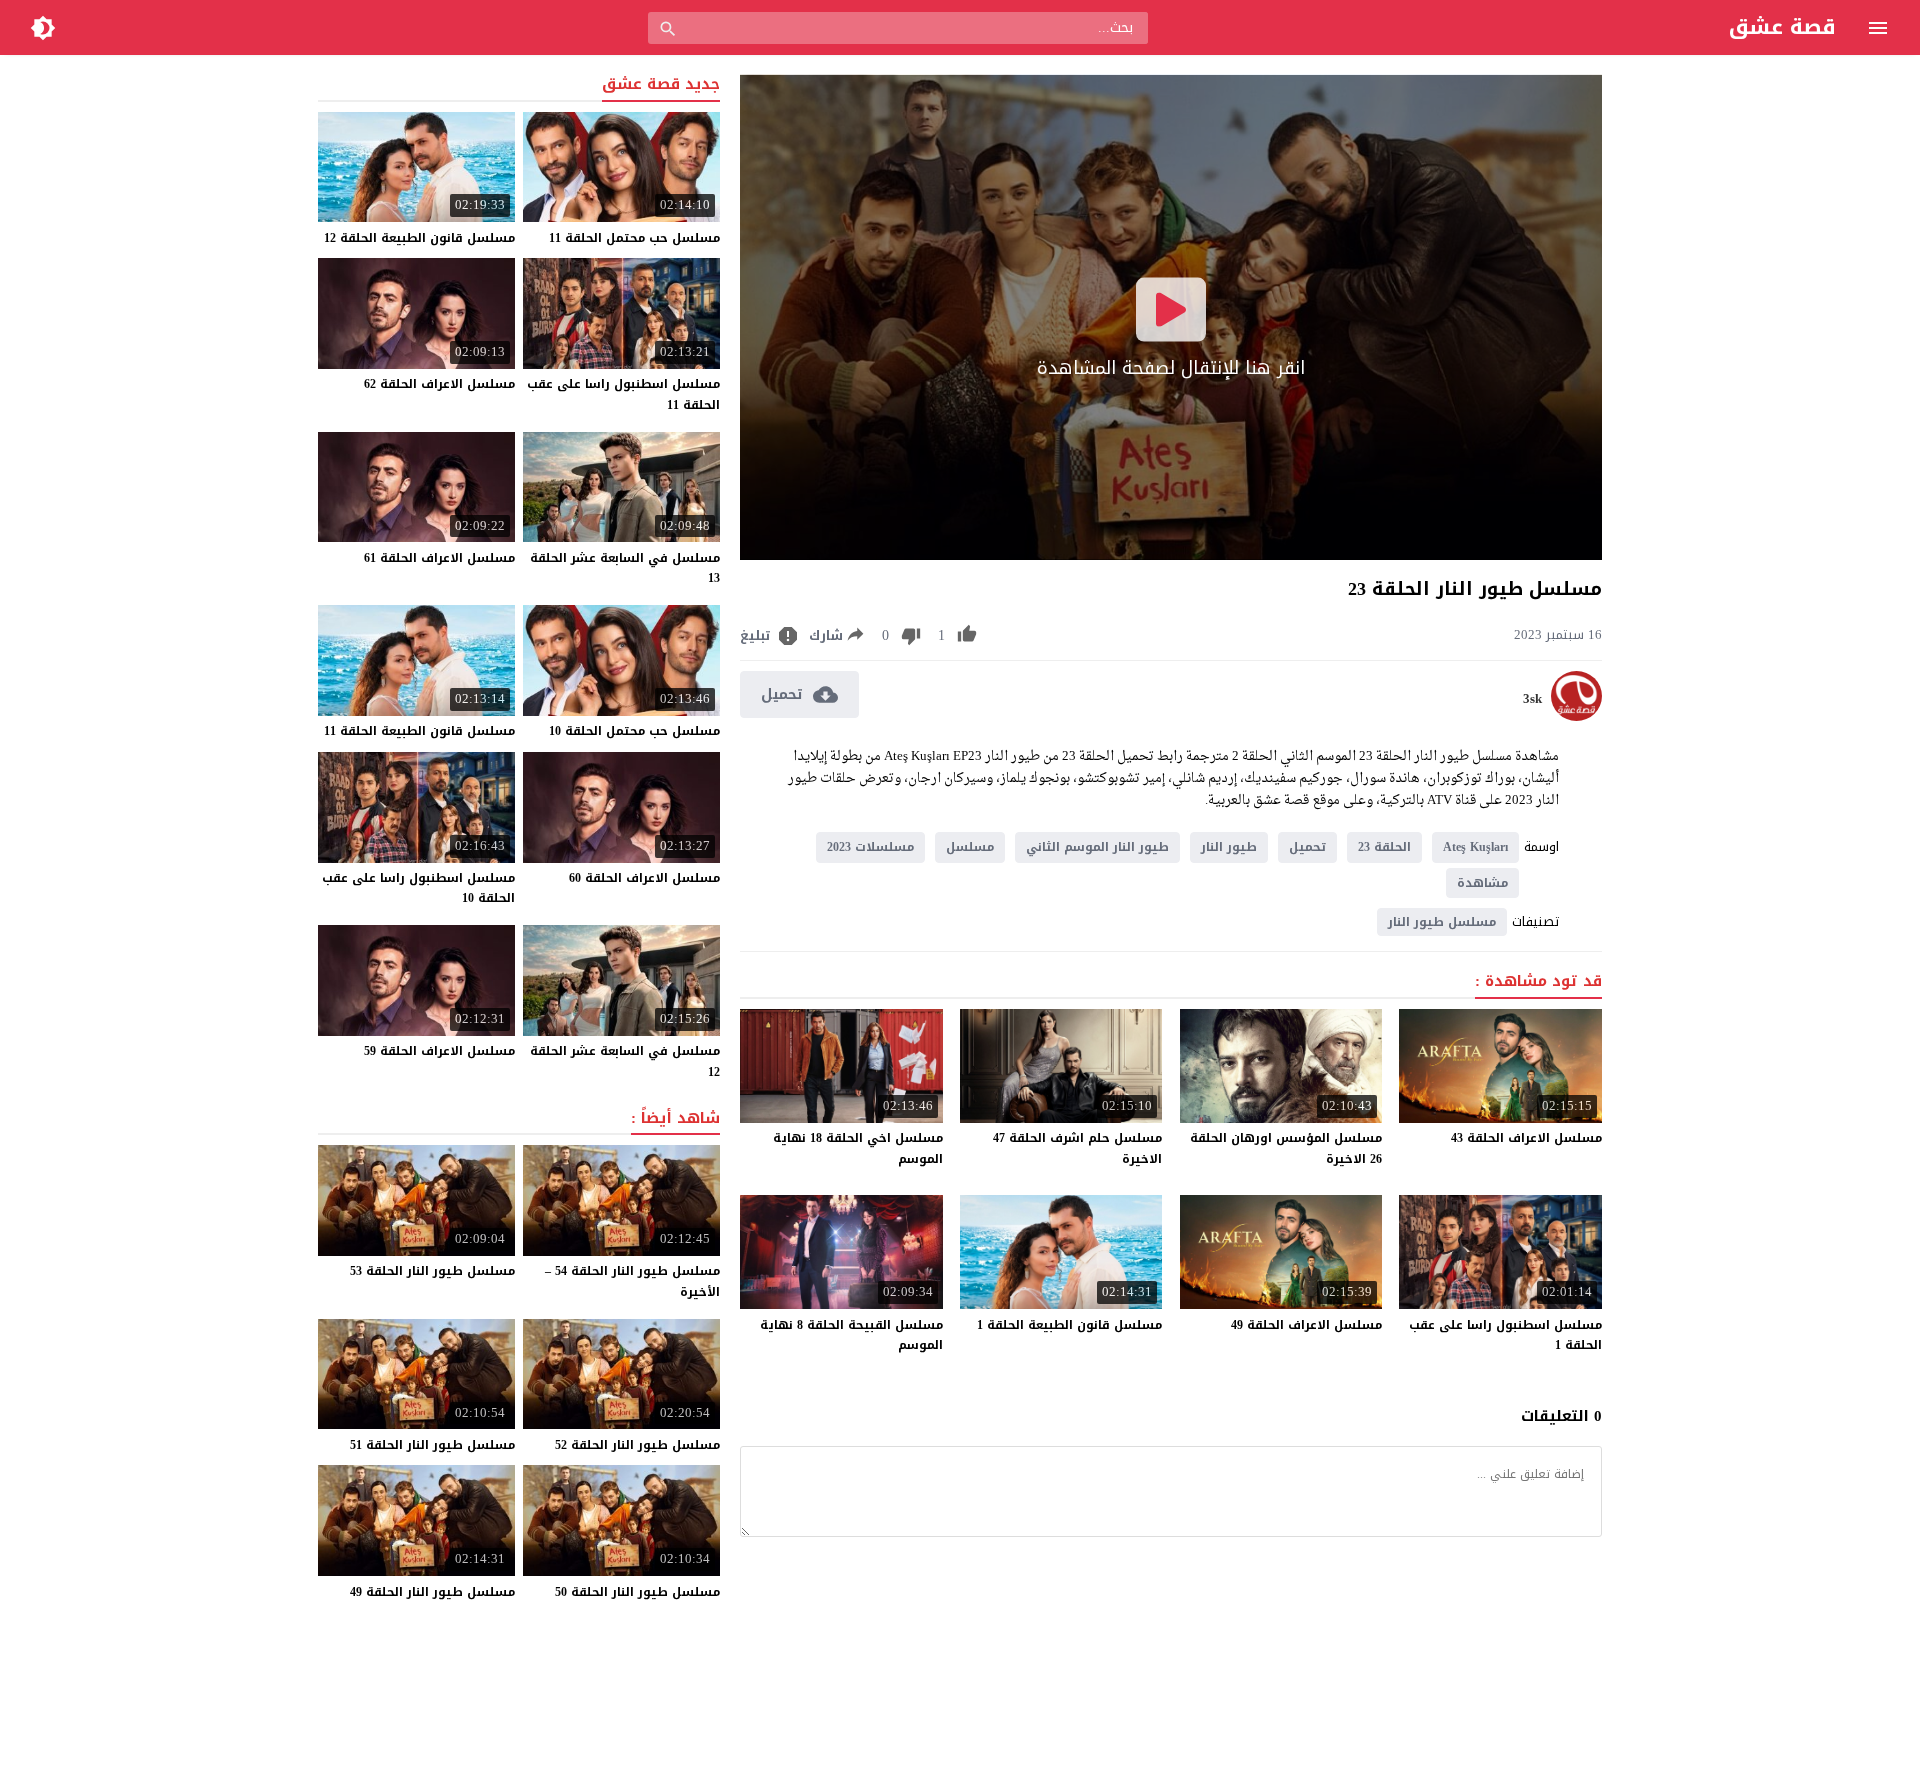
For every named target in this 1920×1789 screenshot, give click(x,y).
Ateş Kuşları (1475, 847)
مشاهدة (1482, 883)
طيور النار (1229, 847)
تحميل (1307, 847)
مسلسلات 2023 (870, 847)
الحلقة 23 (1384, 847)
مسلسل (970, 847)
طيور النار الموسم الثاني (1097, 847)
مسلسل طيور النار (1442, 922)
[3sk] (1576, 716)
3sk (1532, 699)
